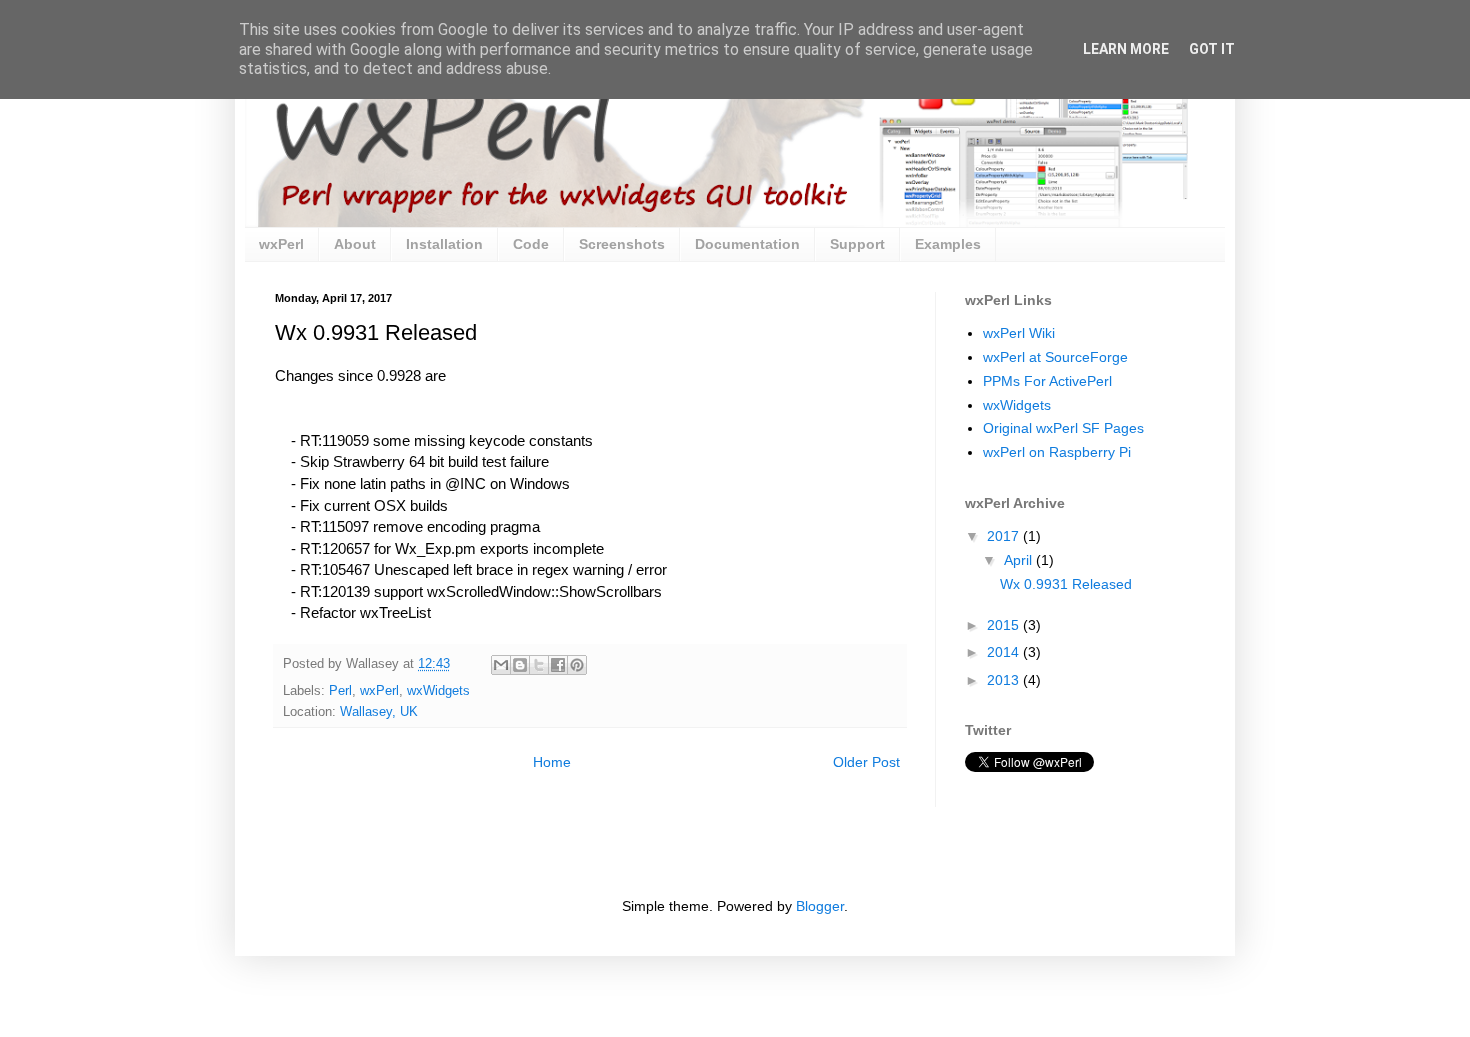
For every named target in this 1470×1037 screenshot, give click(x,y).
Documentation (747, 244)
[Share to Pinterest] (577, 665)
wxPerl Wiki (1019, 333)
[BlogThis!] (520, 665)
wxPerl (281, 244)
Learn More (1126, 49)
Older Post (866, 762)
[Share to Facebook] (558, 665)
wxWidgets (438, 691)
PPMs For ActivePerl (1047, 381)
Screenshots (622, 244)
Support (857, 244)
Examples (948, 244)
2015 (1005, 625)
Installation (444, 244)
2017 (1005, 536)
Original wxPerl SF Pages (1063, 428)
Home (552, 762)
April (1020, 560)
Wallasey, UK (379, 712)
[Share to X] (539, 665)
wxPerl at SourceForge (1055, 357)
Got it (1212, 49)
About (355, 244)
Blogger (820, 906)
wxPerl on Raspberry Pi (1057, 452)
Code (531, 244)
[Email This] (501, 665)
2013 (1005, 680)
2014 (1005, 652)
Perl (340, 691)
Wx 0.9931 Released (1066, 584)
